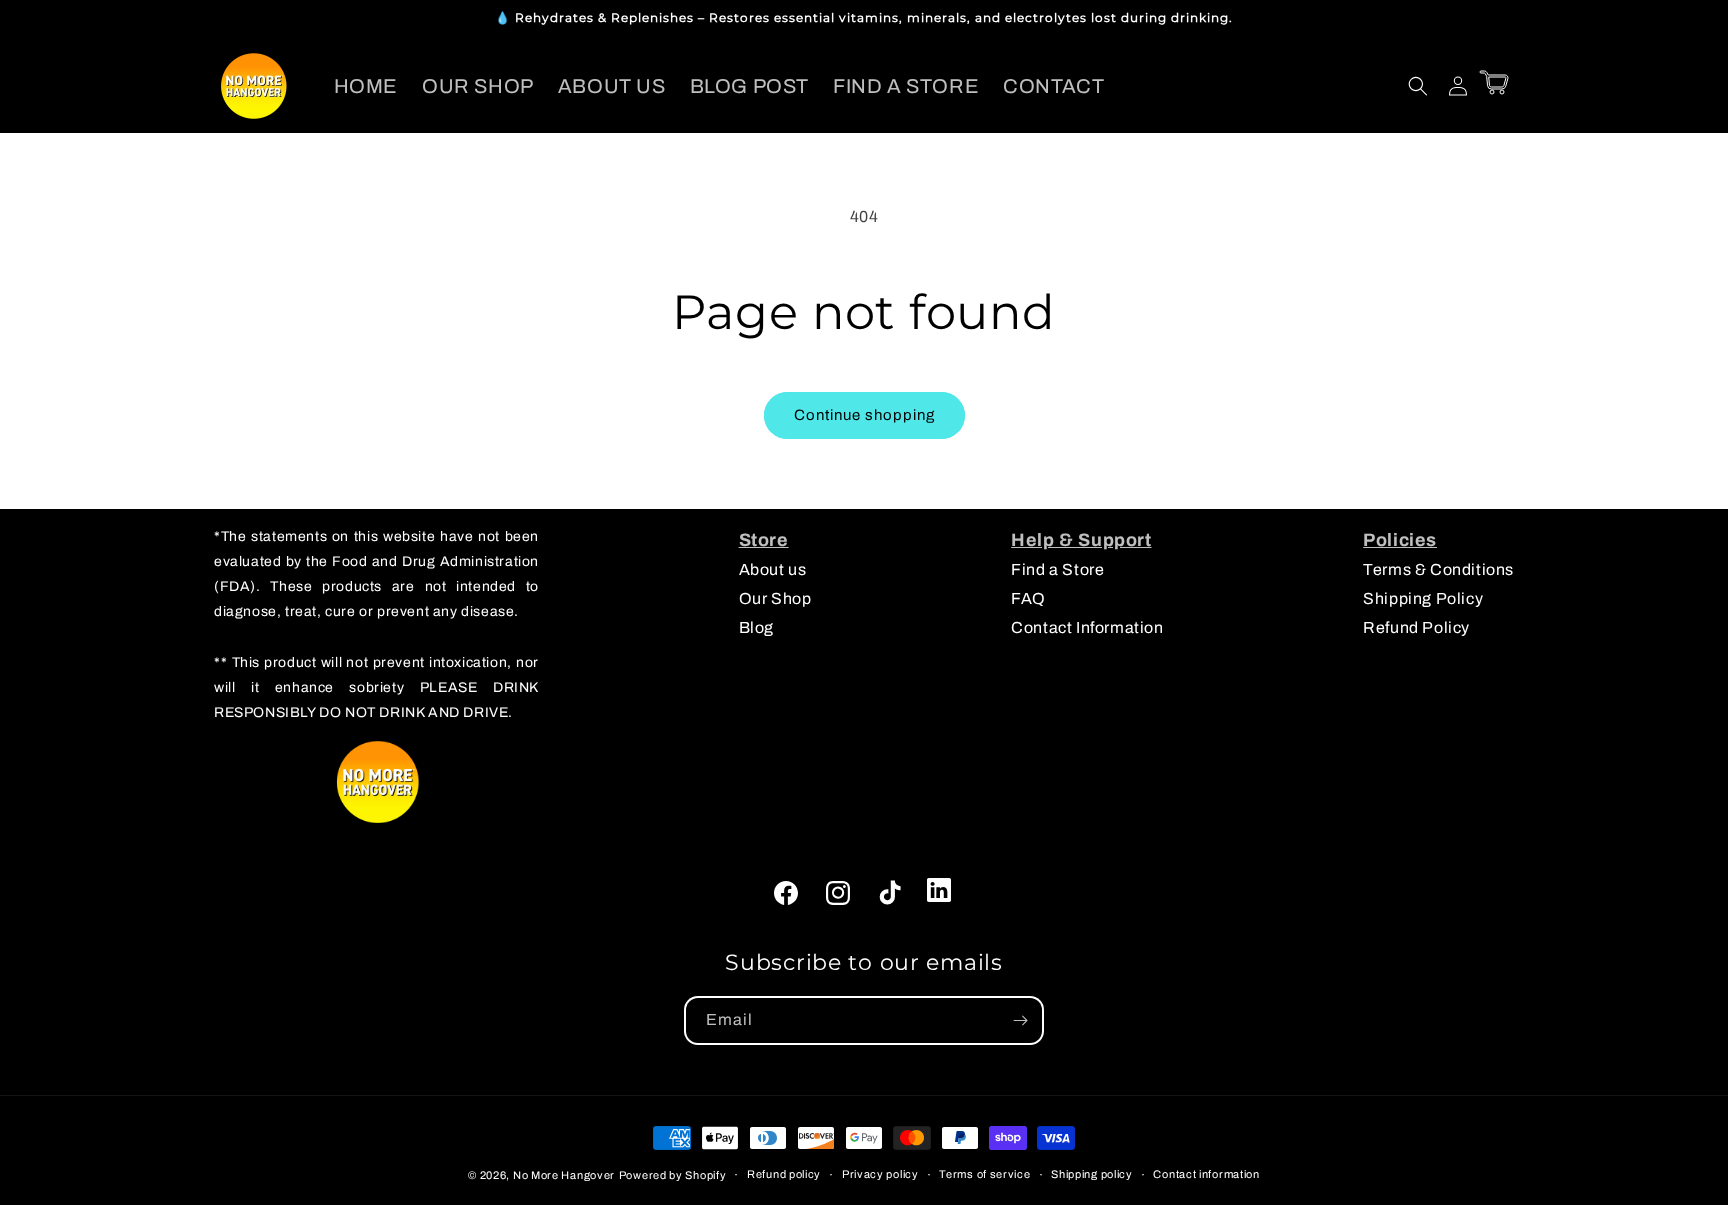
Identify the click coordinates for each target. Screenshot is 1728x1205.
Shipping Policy (1423, 598)
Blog (756, 627)
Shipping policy (1092, 1174)
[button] (1418, 86)
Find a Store (1057, 569)
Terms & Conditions (1438, 569)
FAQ (1028, 598)
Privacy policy (880, 1174)
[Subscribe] (1020, 1020)
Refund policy (784, 1174)
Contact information (1206, 1174)
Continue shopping (864, 415)
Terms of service (984, 1174)
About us (773, 569)
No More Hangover (564, 1175)
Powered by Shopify (673, 1175)
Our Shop (775, 598)
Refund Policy (1416, 627)
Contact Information (1087, 627)
